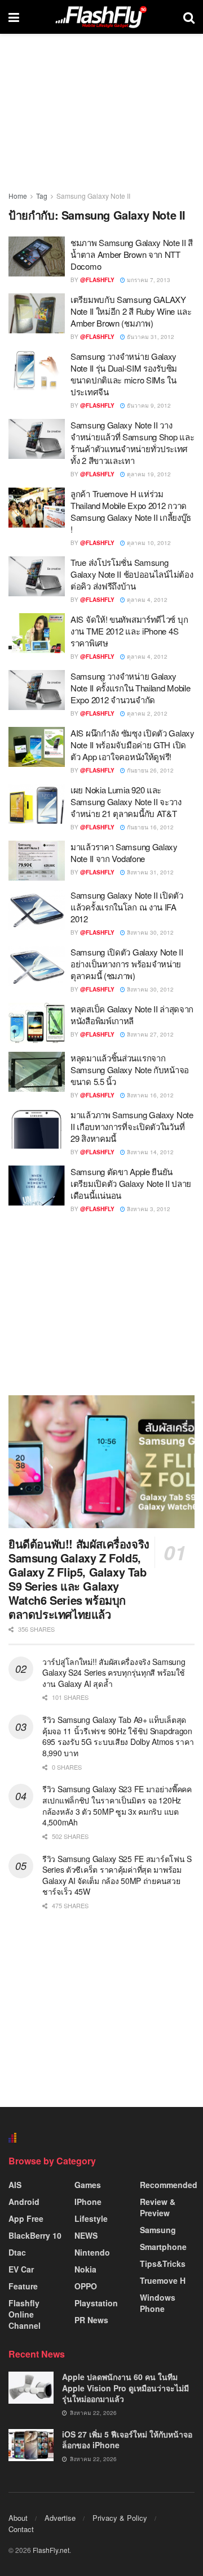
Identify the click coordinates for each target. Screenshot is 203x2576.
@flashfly (97, 280)
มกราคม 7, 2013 (148, 280)
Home (18, 196)
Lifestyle (91, 2218)
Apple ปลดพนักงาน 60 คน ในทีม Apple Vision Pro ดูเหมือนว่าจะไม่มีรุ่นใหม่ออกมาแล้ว (125, 2388)
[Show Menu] (14, 17)
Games (88, 2185)
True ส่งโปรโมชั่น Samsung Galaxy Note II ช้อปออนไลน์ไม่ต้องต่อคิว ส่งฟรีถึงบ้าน (132, 574)
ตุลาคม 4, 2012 (146, 600)
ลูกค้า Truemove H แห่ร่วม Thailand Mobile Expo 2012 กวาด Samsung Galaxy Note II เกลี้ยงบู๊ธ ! (131, 511)
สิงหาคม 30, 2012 (149, 932)
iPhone (88, 2202)
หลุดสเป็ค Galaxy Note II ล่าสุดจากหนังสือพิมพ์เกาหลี (132, 1015)
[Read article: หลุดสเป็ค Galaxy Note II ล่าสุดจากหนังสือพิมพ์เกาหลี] (37, 1023)
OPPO (86, 2286)
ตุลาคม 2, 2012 (146, 713)
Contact (21, 2529)
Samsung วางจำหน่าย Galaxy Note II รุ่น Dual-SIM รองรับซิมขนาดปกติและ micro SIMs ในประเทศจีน (124, 374)
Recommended (169, 2185)
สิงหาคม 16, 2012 (149, 1095)
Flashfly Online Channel (25, 2314)
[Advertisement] (101, 1304)
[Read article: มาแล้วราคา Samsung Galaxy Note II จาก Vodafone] (37, 861)
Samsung (158, 2230)
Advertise (60, 2518)
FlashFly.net (51, 2550)
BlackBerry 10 (35, 2235)
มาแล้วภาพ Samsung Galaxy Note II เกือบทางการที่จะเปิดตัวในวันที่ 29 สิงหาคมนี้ (132, 1126)
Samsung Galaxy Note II (93, 196)
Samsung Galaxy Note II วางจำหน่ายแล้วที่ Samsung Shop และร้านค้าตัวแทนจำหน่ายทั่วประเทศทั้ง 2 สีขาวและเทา (132, 443)
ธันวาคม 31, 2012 (150, 337)
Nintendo (92, 2252)
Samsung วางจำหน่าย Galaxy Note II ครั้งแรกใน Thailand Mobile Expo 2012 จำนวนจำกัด (130, 688)
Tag (42, 196)
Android (24, 2202)
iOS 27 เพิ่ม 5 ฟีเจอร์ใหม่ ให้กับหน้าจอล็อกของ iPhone (127, 2440)
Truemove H (163, 2280)
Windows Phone (158, 2303)
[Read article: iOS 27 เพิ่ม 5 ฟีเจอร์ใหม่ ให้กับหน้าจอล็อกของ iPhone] (31, 2445)
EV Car (21, 2269)
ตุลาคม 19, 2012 (148, 474)
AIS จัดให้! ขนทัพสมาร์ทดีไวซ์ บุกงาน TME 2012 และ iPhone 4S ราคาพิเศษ (129, 631)
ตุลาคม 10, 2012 (148, 543)
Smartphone (163, 2247)
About (18, 2518)
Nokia (85, 2269)
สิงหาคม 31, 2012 (149, 872)
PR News (91, 2320)
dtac (17, 2252)
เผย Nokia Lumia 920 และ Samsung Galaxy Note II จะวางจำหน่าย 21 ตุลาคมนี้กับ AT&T (126, 802)
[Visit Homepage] (101, 17)
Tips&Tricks (163, 2264)
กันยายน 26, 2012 (149, 770)
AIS (15, 2185)
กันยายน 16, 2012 (149, 827)
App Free (26, 2218)
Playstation (96, 2303)
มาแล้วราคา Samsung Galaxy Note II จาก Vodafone (124, 852)
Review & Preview (158, 2207)
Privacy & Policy (120, 2518)
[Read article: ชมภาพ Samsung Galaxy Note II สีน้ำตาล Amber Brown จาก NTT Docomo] (37, 257)
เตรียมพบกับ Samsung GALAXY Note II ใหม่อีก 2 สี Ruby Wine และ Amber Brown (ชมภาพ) (131, 311)
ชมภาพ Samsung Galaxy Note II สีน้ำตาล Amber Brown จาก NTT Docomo (132, 254)
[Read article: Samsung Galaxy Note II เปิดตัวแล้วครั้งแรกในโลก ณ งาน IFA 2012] (37, 909)
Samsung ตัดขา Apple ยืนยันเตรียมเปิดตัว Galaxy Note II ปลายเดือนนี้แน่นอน (131, 1183)
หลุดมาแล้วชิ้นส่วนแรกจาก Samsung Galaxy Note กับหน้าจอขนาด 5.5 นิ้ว (130, 1070)
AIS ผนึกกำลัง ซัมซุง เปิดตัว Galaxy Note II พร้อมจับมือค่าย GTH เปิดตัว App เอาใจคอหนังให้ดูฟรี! (133, 745)
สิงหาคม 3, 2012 (148, 1209)
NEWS (86, 2235)
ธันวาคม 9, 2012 (148, 405)
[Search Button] (189, 17)
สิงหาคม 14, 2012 (149, 1152)
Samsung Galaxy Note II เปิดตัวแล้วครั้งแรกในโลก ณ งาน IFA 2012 (127, 907)
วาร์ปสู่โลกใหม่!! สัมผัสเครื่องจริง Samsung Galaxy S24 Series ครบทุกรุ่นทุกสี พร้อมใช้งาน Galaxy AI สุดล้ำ (114, 1673)
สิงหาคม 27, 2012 (149, 1034)
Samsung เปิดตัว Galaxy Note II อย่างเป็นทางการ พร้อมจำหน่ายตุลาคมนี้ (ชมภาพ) (127, 964)
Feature (23, 2286)
